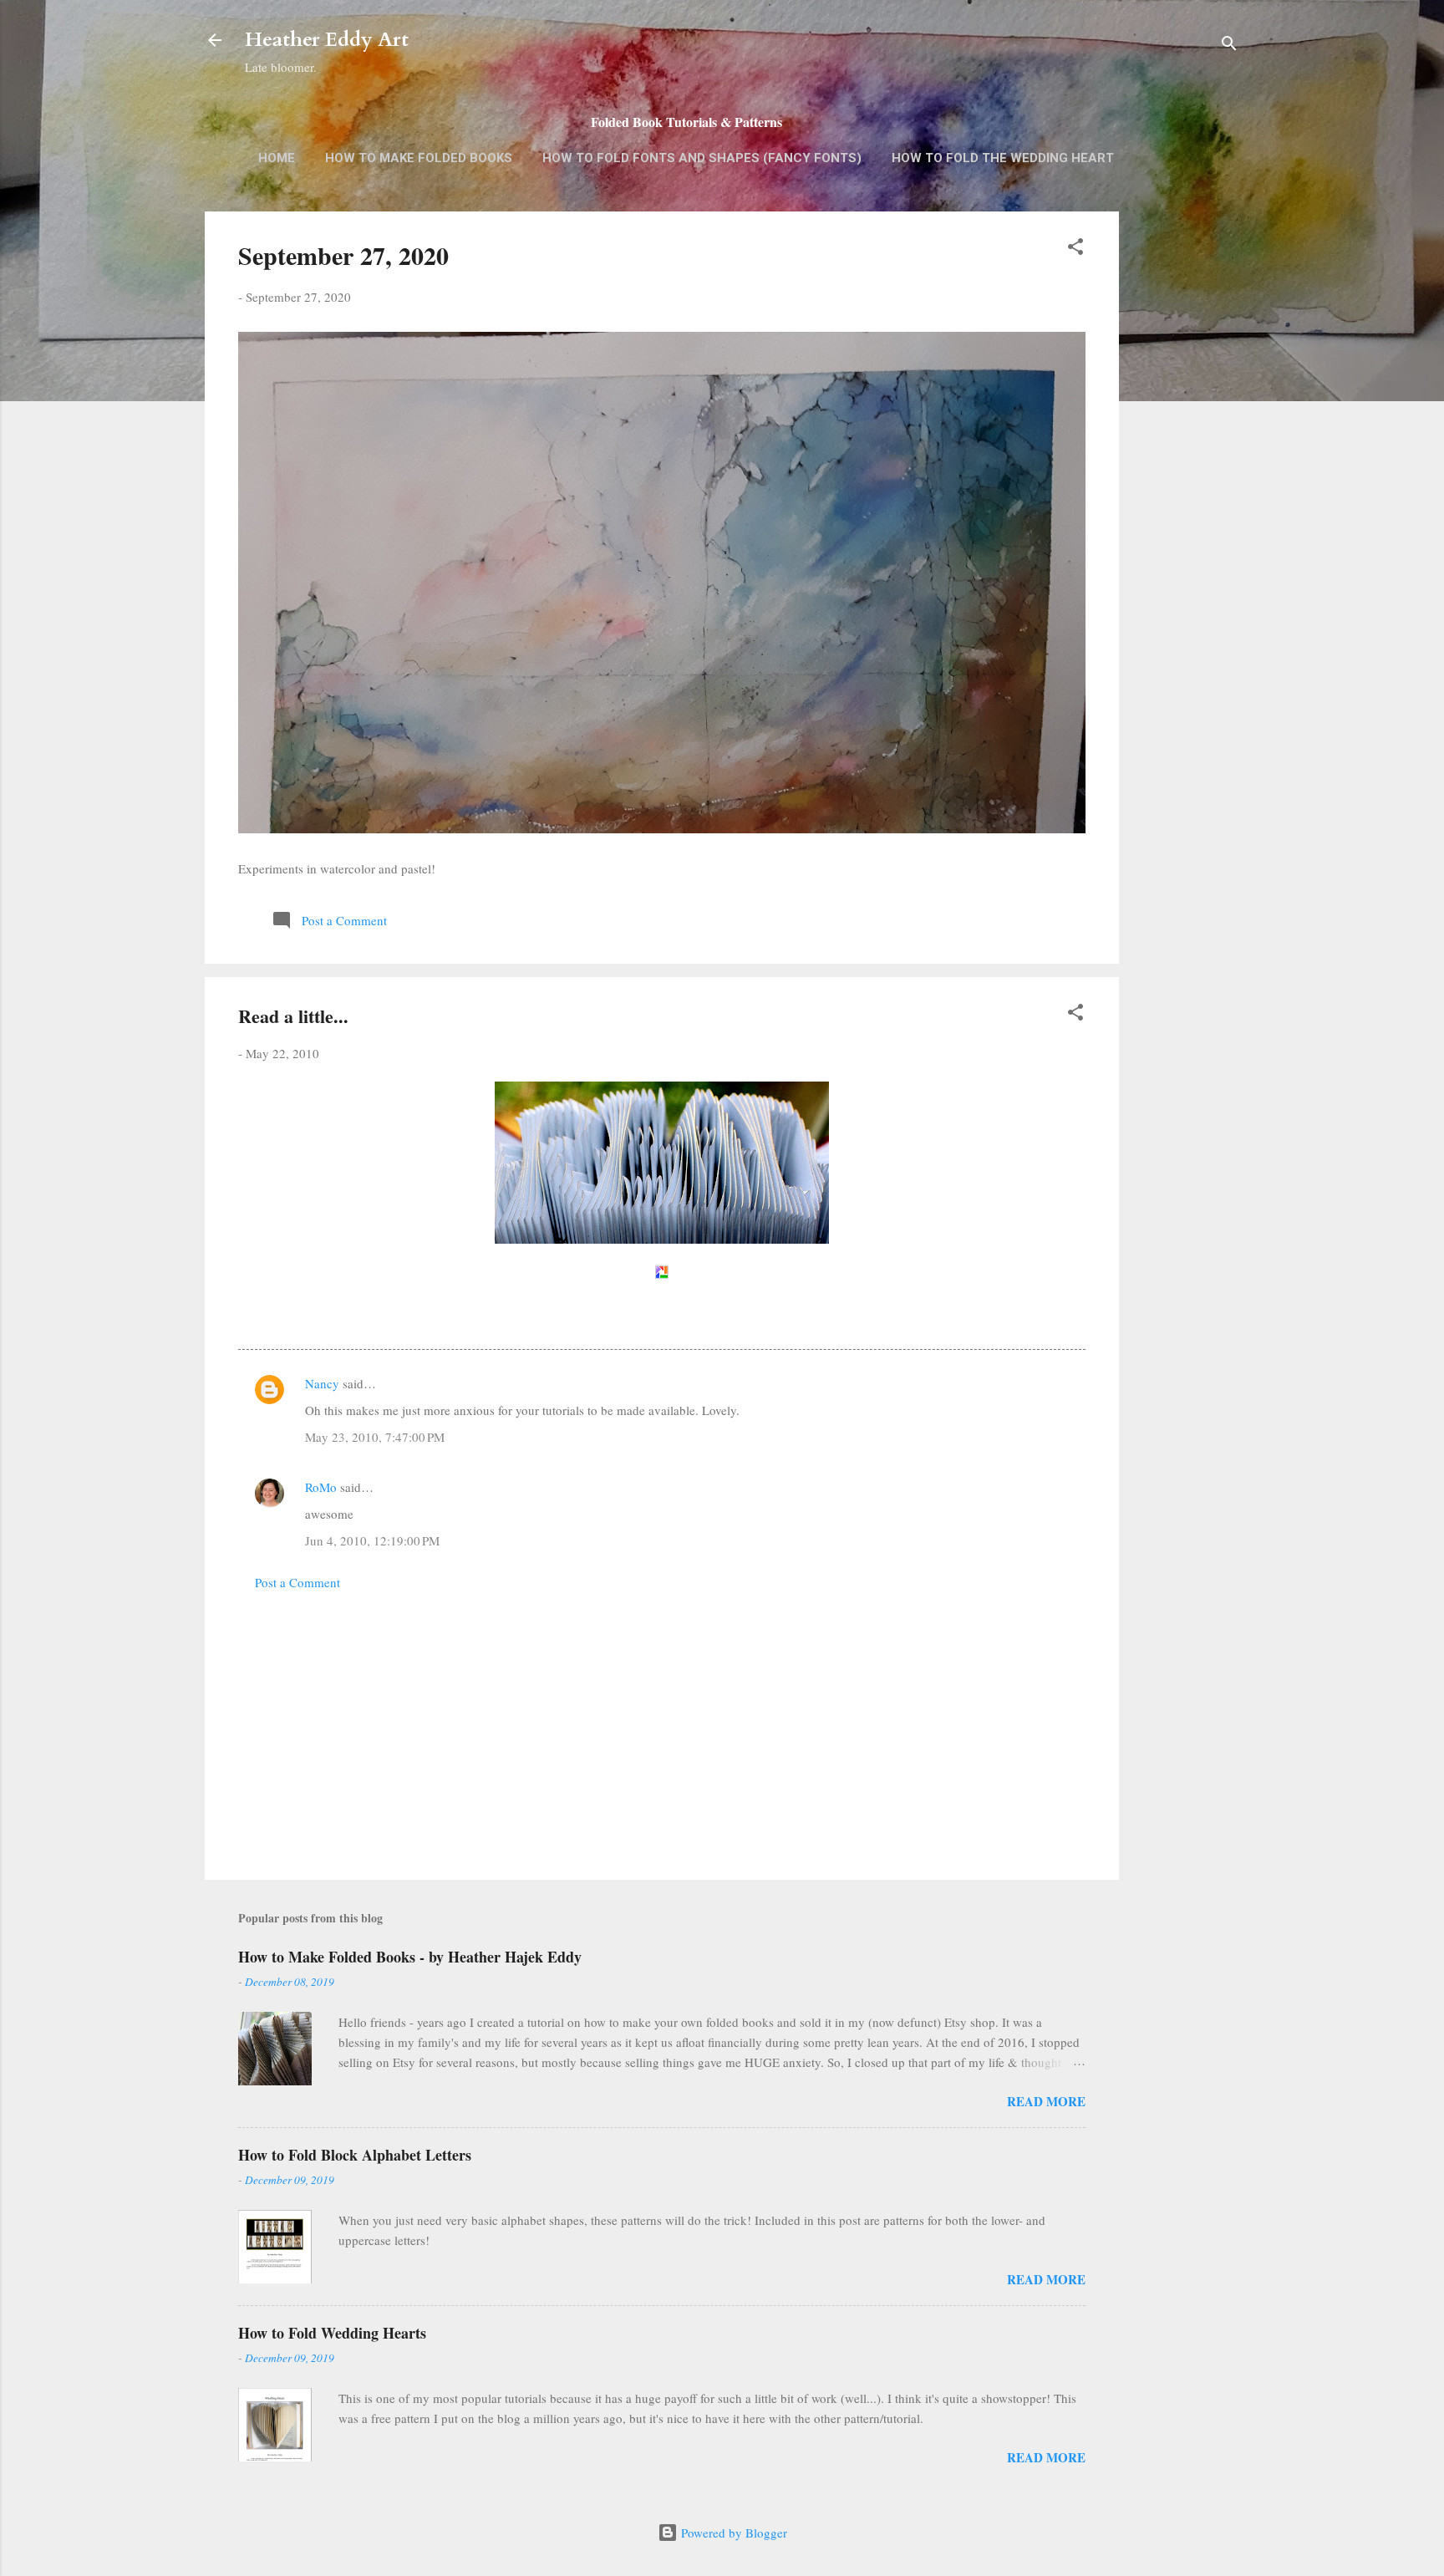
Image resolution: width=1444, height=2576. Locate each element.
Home (277, 158)
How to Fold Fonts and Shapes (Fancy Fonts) (702, 158)
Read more (1046, 2101)
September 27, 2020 (343, 255)
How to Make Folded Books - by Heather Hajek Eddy (410, 1957)
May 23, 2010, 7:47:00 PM (375, 1437)
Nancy (322, 1383)
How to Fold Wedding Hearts (332, 2333)
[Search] (1229, 46)
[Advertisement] (1186, 476)
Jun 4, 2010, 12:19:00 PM (372, 1540)
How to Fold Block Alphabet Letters (355, 2155)
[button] (1075, 249)
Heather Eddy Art (327, 40)
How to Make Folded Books (419, 158)
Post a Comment (297, 1582)
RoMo (321, 1487)
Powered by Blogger (732, 2533)
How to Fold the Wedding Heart (1003, 158)
